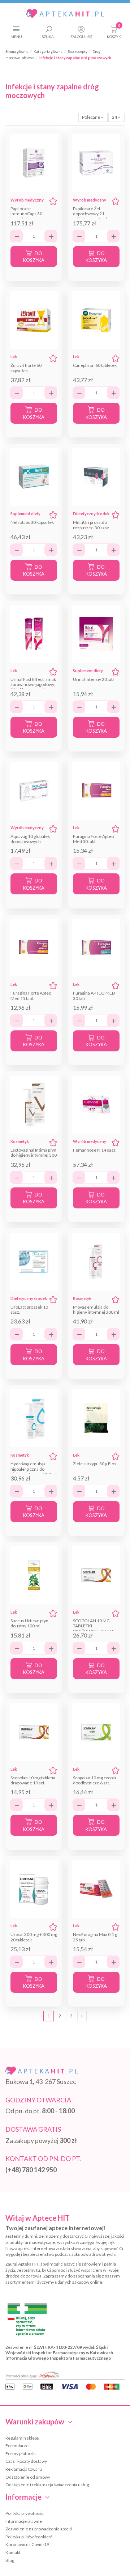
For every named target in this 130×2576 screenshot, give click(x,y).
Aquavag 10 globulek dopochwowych (30, 839)
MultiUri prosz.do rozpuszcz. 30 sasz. (92, 525)
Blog (10, 2560)
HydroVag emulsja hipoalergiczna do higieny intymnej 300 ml (34, 1469)
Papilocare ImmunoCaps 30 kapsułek (26, 214)
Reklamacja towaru (24, 2469)
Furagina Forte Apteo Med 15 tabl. (31, 995)
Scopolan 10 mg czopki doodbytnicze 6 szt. (94, 1780)
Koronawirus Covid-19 (27, 2544)
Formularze (17, 2446)
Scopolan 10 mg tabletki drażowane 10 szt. (33, 1780)
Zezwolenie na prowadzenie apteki (39, 2529)
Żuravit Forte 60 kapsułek (26, 368)
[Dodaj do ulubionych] (53, 201)
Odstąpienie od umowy (28, 2477)
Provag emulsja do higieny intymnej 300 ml (96, 1310)
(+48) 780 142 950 (31, 2170)
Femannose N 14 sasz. (95, 1150)
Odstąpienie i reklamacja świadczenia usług (47, 2485)
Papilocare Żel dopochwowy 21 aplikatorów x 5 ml (90, 214)
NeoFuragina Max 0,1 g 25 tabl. (95, 1937)
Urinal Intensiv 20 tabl (94, 679)
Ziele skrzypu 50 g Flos (95, 1464)
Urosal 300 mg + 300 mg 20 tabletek (34, 1937)
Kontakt (13, 2552)
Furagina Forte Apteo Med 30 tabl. (93, 839)
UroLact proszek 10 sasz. (29, 1310)
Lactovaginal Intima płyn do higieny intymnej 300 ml (34, 1155)
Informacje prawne (24, 2521)
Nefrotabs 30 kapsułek (32, 522)
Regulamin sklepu (22, 2438)
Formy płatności (21, 2454)
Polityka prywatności (25, 2513)
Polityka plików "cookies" (29, 2537)
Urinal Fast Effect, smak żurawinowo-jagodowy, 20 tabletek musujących (33, 685)
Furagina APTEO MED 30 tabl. (94, 995)
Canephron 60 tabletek (95, 365)
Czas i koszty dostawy (26, 2461)
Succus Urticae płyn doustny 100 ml (29, 1623)
